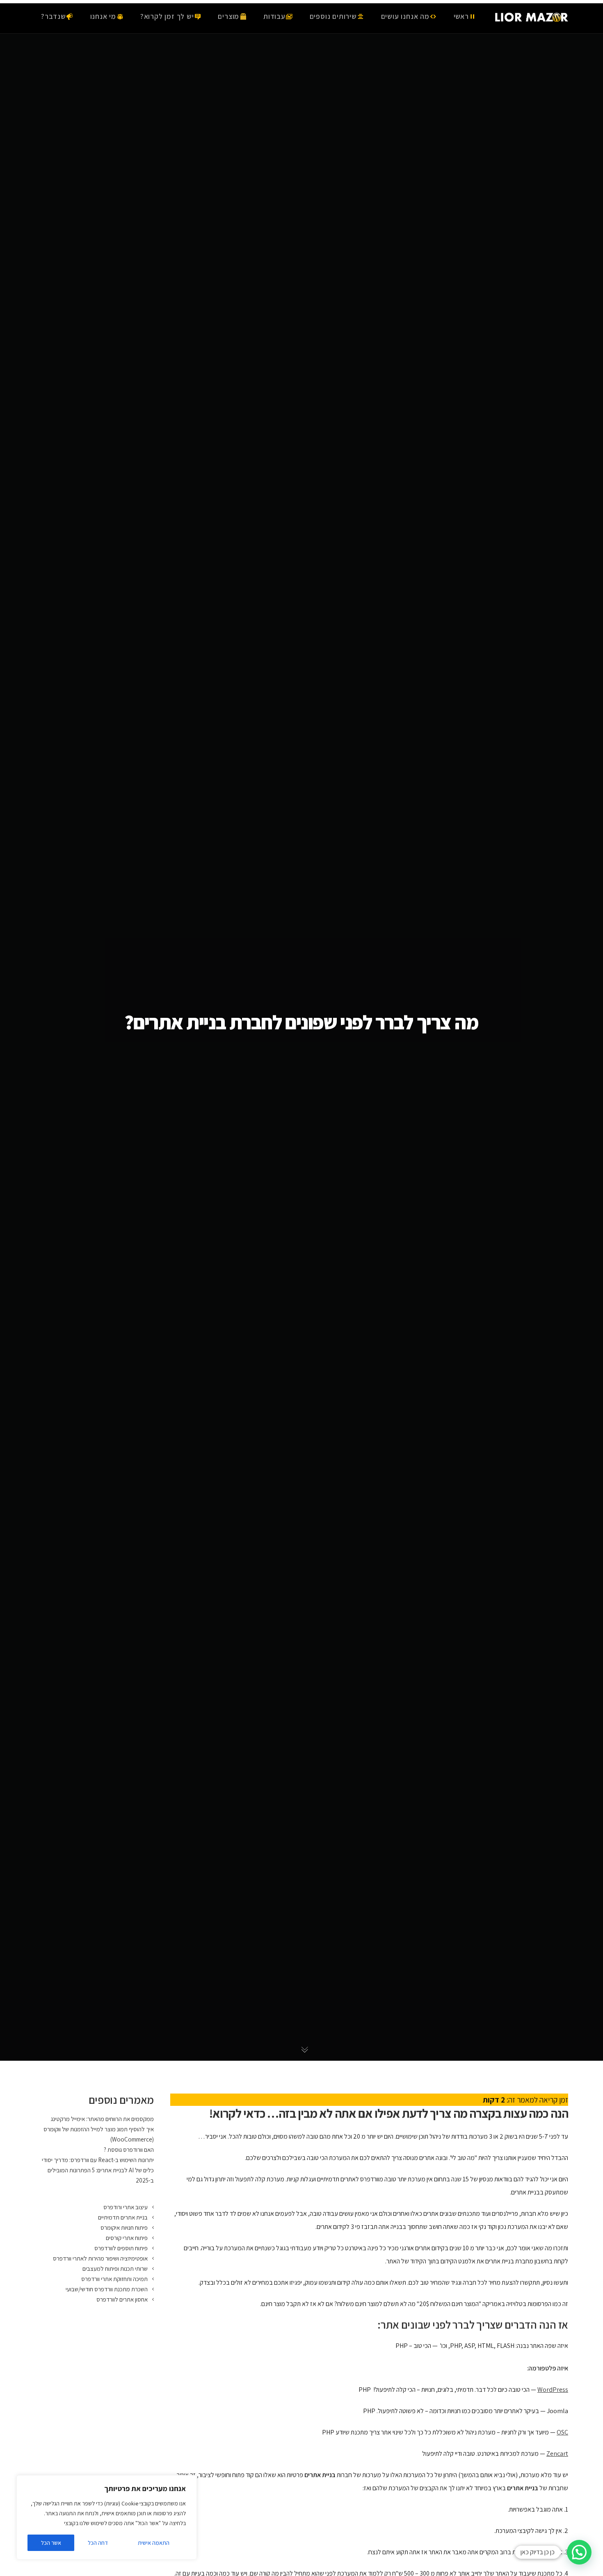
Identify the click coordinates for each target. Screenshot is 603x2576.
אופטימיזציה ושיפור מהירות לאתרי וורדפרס (100, 2258)
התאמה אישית (154, 2543)
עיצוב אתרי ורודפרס (126, 2207)
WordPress (553, 2390)
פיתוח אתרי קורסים (127, 2238)
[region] (107, 2517)
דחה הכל (98, 2543)
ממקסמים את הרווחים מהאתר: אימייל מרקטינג (102, 2119)
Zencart (557, 2454)
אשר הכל (51, 2543)
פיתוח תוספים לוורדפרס (121, 2248)
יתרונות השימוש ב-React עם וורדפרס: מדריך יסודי (98, 2160)
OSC (562, 2432)
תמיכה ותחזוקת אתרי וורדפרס (114, 2279)
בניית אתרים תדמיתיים (123, 2217)
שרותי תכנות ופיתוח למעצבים (115, 2269)
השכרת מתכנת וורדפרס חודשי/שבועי (107, 2289)
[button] (579, 2552)
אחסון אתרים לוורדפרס (122, 2299)
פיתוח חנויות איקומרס (124, 2227)
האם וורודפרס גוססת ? (129, 2150)
